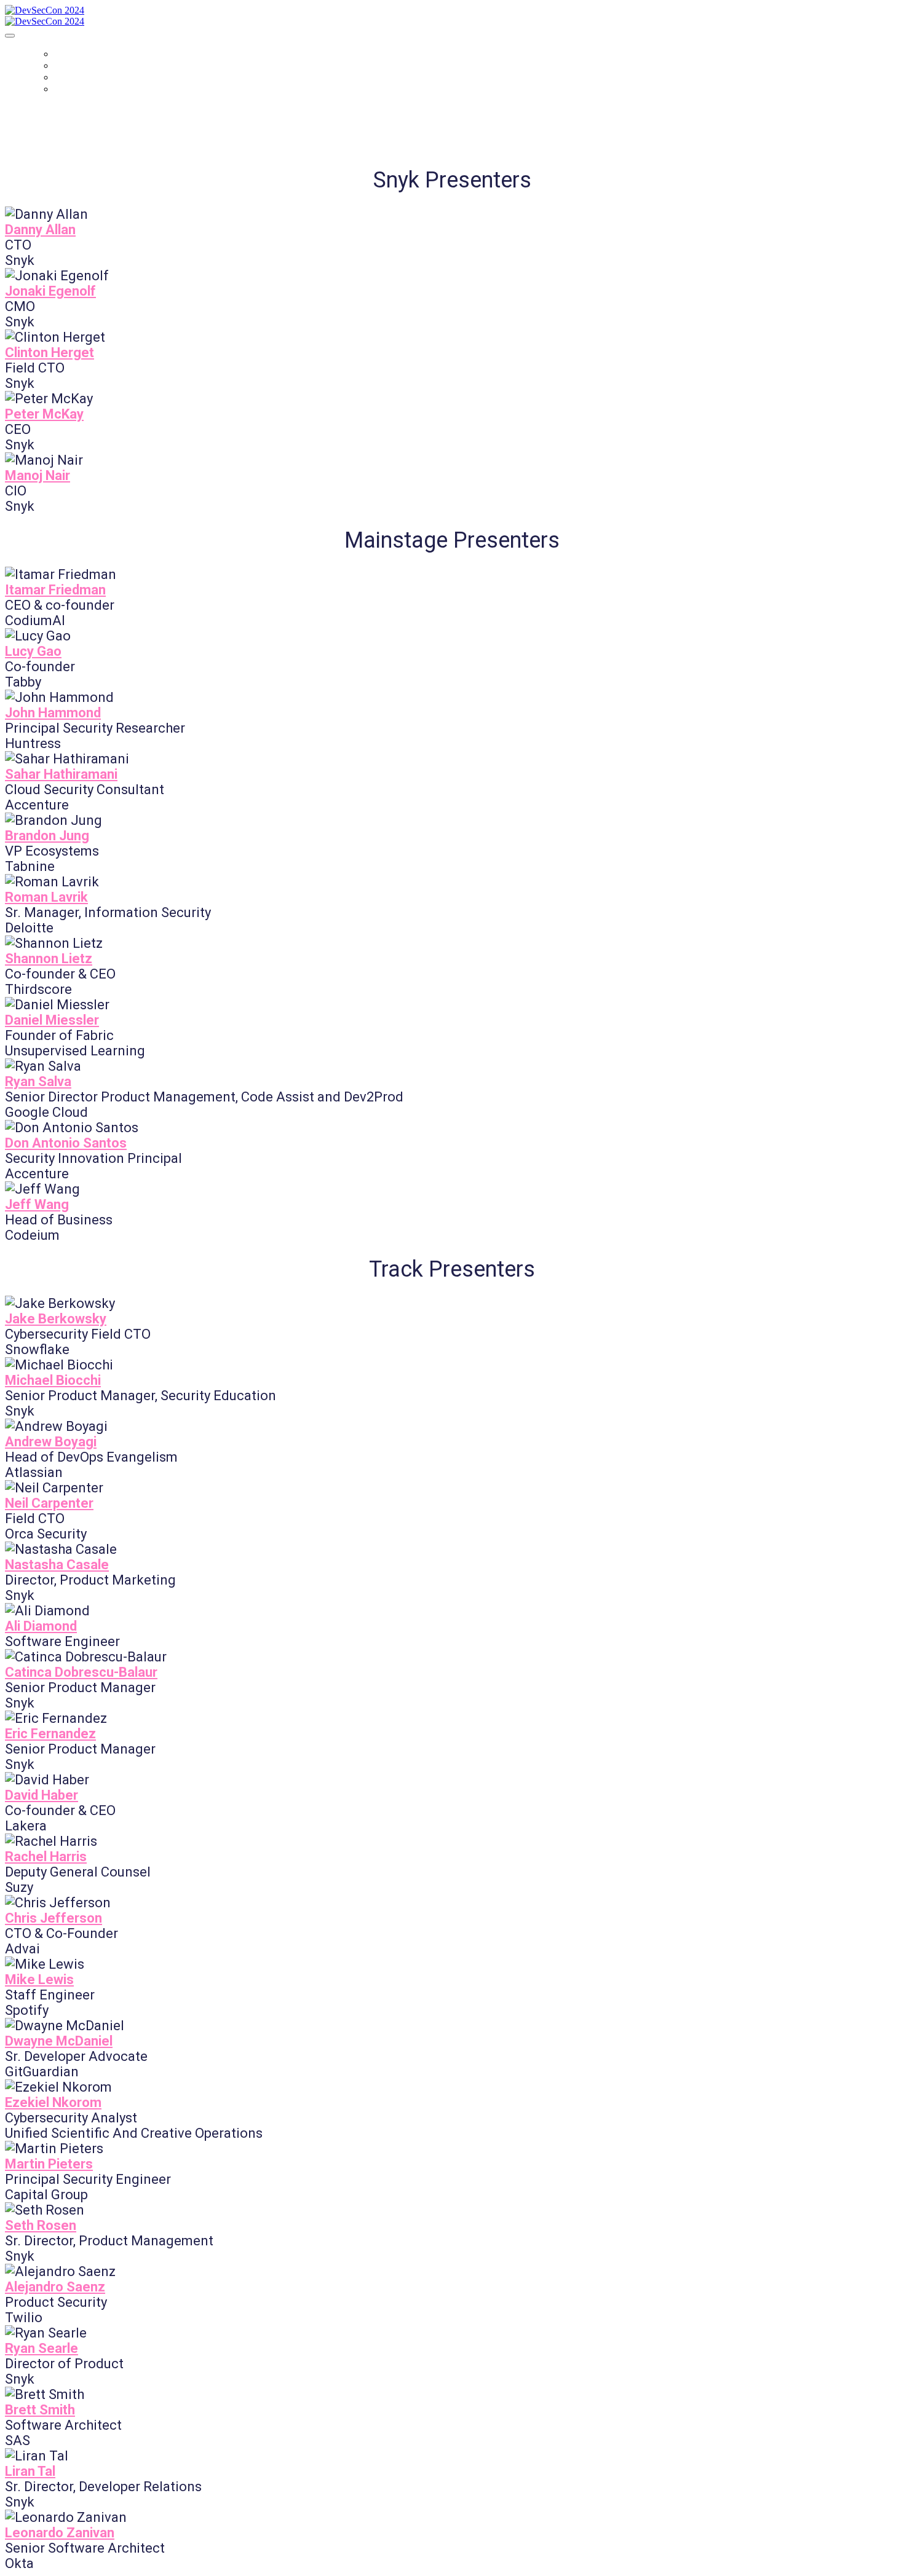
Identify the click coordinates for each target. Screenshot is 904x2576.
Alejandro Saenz (55, 2287)
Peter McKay (44, 414)
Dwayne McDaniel (59, 2041)
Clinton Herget (50, 353)
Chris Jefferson (54, 1918)
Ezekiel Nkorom (53, 2102)
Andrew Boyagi (51, 1442)
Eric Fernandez (50, 1734)
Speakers (79, 89)
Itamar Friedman (55, 590)
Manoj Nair (38, 475)
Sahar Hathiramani (61, 774)
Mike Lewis (39, 1979)
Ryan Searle (42, 2348)
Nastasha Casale (57, 1565)
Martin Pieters (49, 2164)
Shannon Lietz (49, 959)
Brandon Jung (47, 836)
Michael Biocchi (53, 1380)
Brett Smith (40, 2410)
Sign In (71, 65)
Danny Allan (40, 230)
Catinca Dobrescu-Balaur (81, 1672)
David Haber (42, 1795)
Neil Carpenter (49, 1503)
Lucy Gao (33, 651)
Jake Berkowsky (56, 1319)
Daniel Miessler (52, 1020)
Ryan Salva (38, 1081)
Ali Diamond (41, 1626)
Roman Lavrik (46, 897)
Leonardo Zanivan (60, 2533)
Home (68, 54)
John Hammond (53, 713)
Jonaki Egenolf (50, 291)
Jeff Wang (37, 1204)
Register (77, 77)
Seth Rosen (41, 2225)
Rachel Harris (46, 1857)
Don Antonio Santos (66, 1143)
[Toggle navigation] (10, 36)
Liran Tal (30, 2471)
